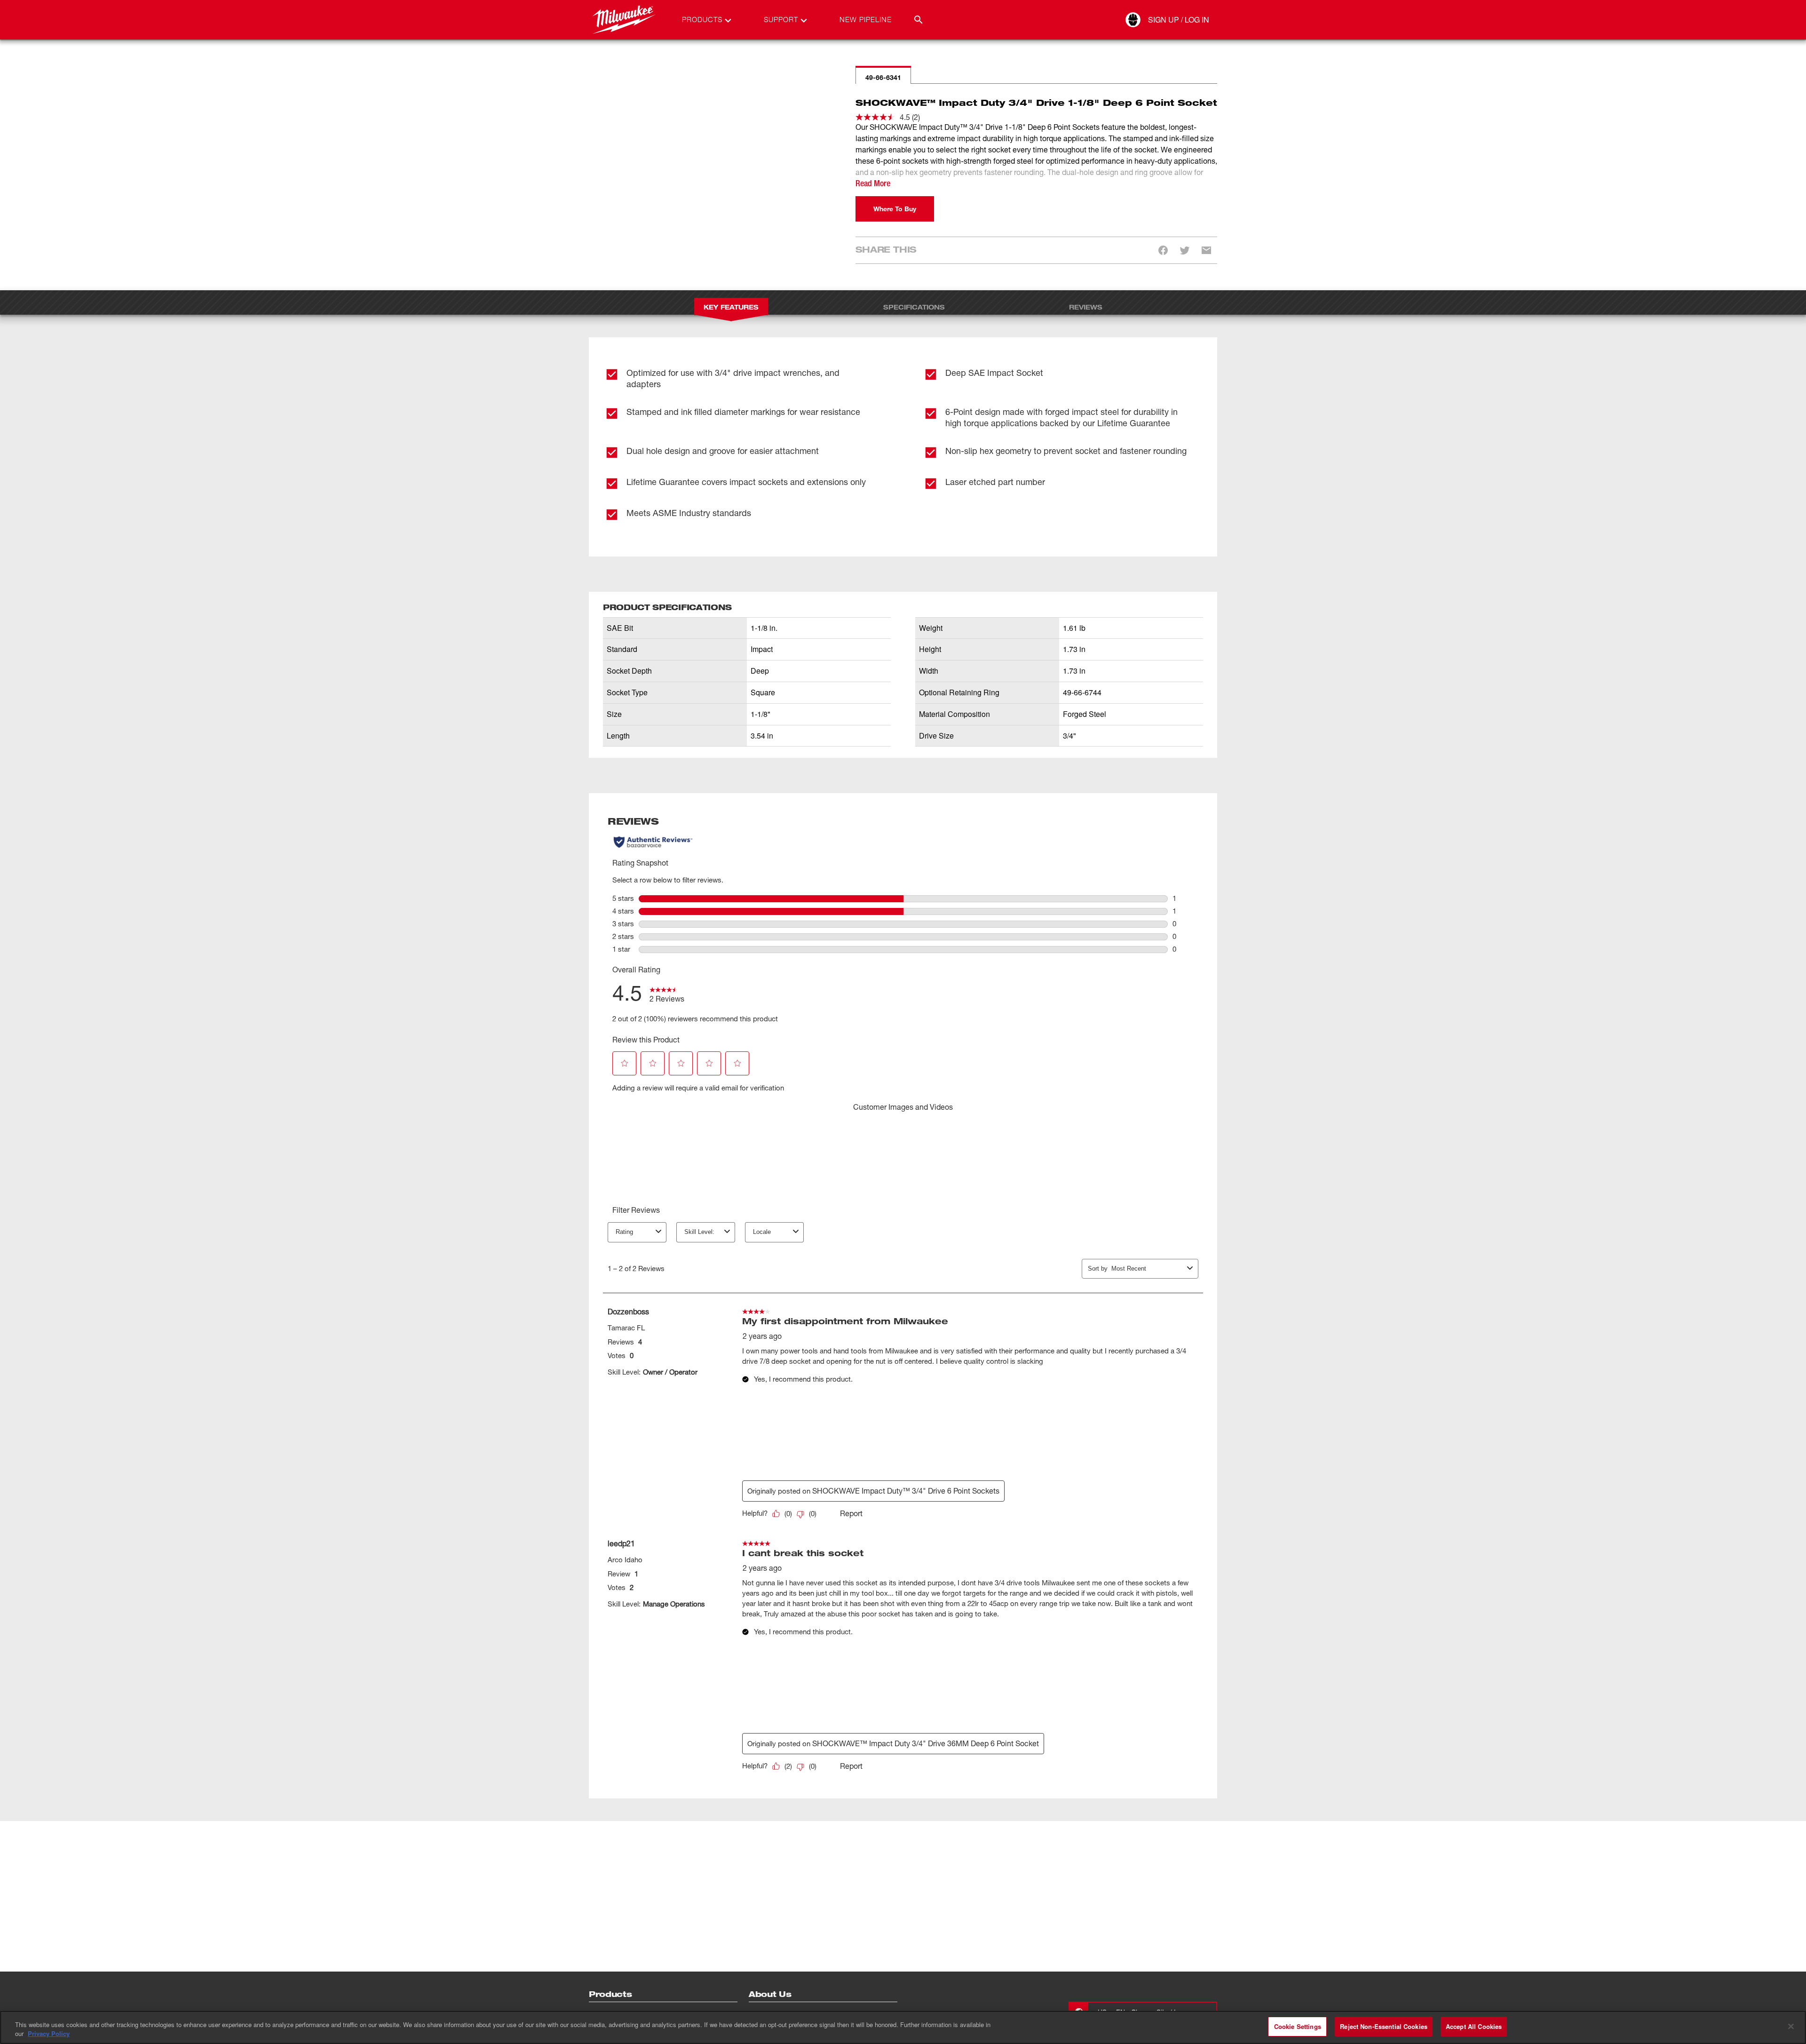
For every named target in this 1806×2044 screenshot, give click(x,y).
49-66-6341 (883, 77)
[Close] (1791, 2026)
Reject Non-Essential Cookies (1384, 2026)
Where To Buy (895, 209)
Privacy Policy (49, 2034)
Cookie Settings (1298, 2026)
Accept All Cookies (1474, 2026)
